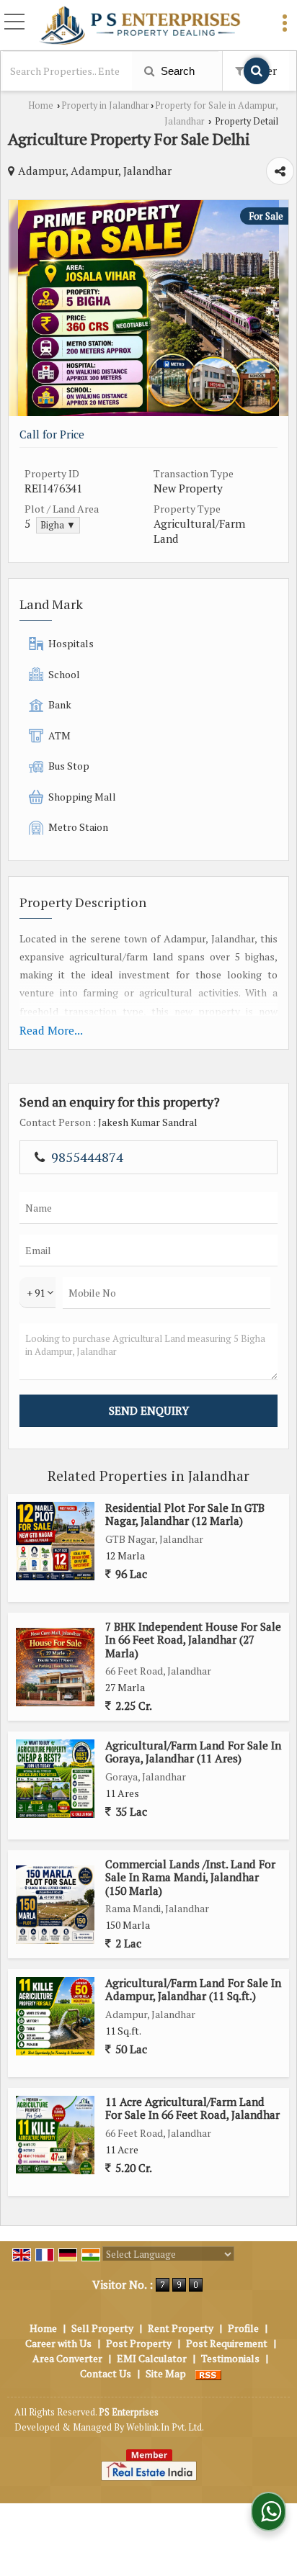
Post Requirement (227, 2343)
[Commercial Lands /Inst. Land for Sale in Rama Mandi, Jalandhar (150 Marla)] (55, 1905)
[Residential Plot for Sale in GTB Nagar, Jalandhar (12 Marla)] (55, 1541)
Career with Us (58, 2343)
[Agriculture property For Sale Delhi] (148, 412)
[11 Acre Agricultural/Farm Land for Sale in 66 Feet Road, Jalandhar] (55, 2135)
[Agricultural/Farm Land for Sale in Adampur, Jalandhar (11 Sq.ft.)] (55, 2016)
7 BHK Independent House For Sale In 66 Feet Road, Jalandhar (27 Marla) (193, 1640)
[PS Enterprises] (140, 26)
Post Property (139, 2343)
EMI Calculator (152, 2358)
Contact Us (106, 2373)
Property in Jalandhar (105, 105)
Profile (243, 2328)
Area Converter (67, 2358)
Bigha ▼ (58, 525)
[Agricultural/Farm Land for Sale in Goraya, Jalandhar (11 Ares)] (55, 1779)
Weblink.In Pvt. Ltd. (165, 2427)
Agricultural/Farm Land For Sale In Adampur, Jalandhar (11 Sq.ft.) (193, 1989)
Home (41, 105)
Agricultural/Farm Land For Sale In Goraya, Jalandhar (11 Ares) (193, 1752)
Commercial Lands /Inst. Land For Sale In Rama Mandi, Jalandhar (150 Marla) (190, 1877)
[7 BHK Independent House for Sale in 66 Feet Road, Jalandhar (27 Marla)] (55, 1667)
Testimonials (230, 2358)
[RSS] (208, 2373)
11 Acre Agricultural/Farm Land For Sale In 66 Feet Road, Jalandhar (192, 2108)
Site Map (166, 2373)
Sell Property (102, 2328)
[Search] (257, 71)
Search (176, 71)
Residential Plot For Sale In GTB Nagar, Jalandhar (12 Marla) (185, 1514)
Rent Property (181, 2328)
